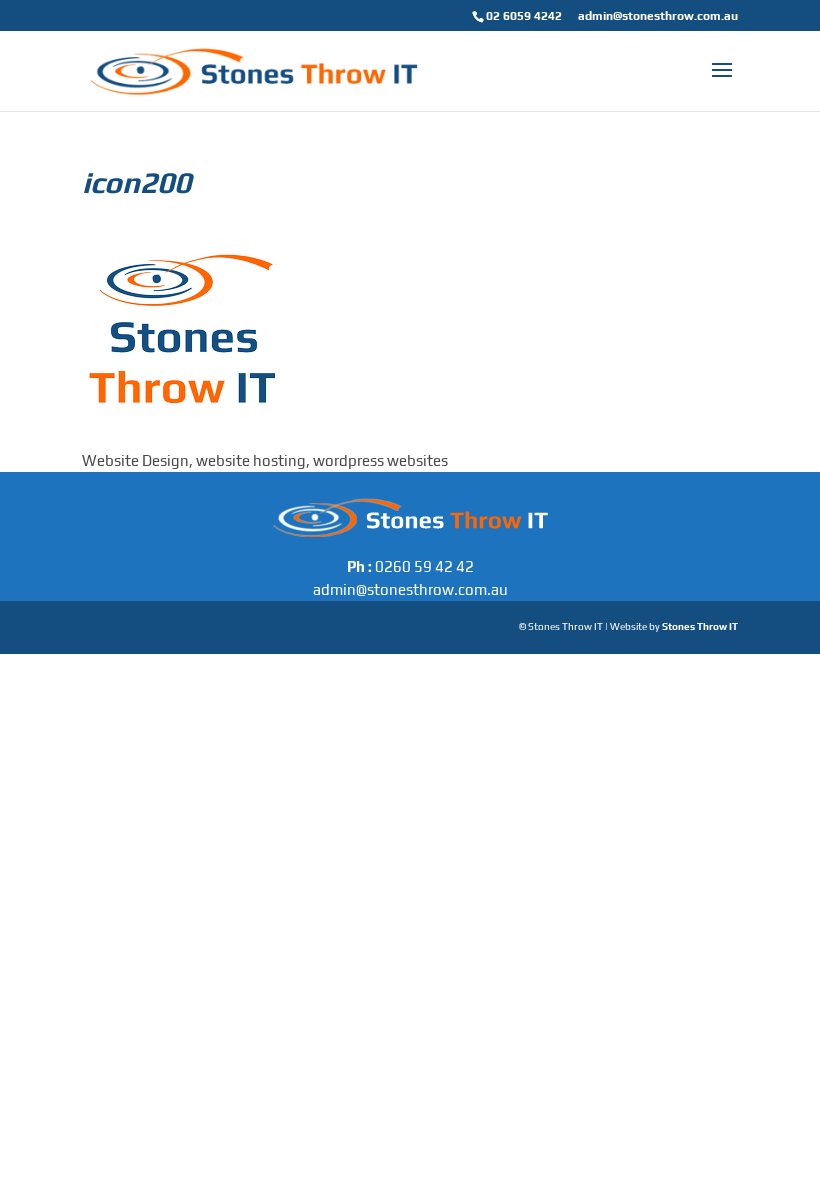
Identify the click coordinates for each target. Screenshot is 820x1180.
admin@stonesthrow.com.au (658, 16)
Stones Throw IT (700, 626)
